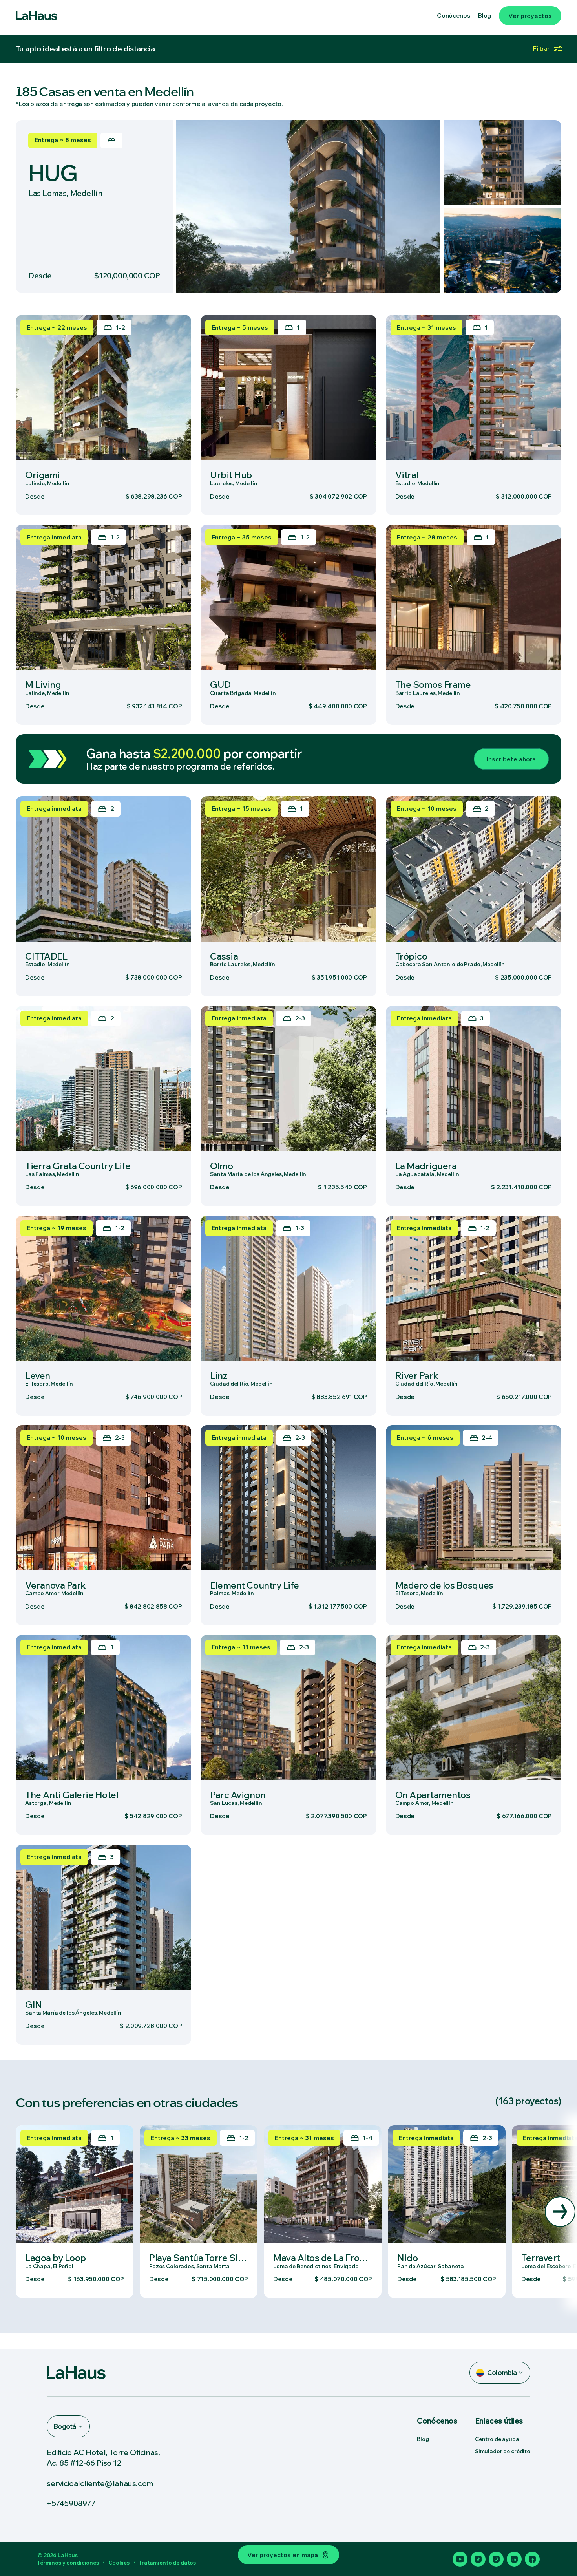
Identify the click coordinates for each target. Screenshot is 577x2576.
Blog (423, 2439)
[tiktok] (478, 2559)
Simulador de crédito (503, 2451)
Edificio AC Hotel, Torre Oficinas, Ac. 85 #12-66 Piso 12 (103, 2457)
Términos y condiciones (68, 2563)
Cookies (119, 2563)
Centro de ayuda (497, 2439)
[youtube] (460, 2559)
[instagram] (496, 2559)
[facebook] (532, 2559)
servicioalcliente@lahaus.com (100, 2483)
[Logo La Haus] (37, 16)
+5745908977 (71, 2503)
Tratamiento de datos (167, 2563)
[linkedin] (514, 2559)
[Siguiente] (560, 2212)
